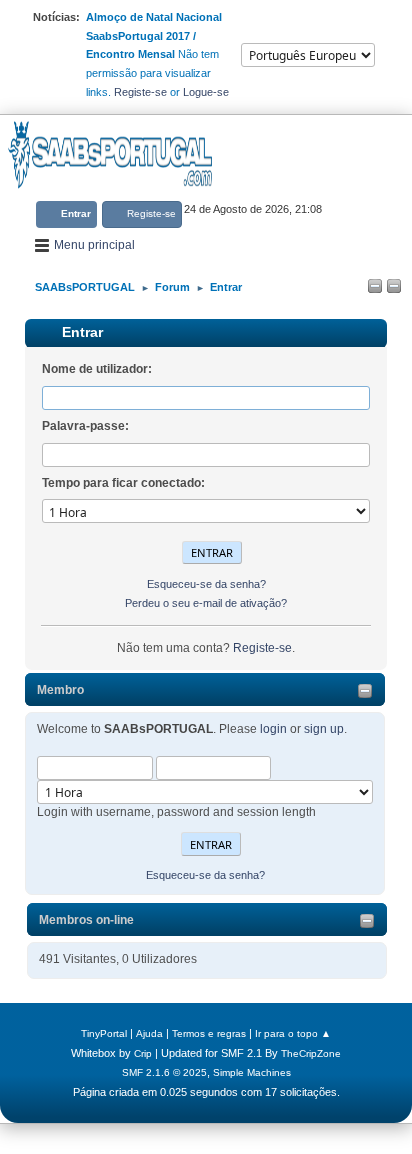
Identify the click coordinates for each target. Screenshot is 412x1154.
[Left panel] (375, 287)
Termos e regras (209, 1033)
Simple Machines (252, 1072)
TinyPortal (104, 1033)
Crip (143, 1053)
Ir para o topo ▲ (293, 1033)
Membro (60, 690)
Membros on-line (86, 920)
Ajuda (149, 1033)
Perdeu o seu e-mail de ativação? (206, 603)
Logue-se (206, 92)
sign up (324, 729)
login (273, 729)
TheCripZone (311, 1053)
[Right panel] (394, 287)
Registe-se (140, 92)
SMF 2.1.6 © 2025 (164, 1072)
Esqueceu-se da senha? (205, 875)
